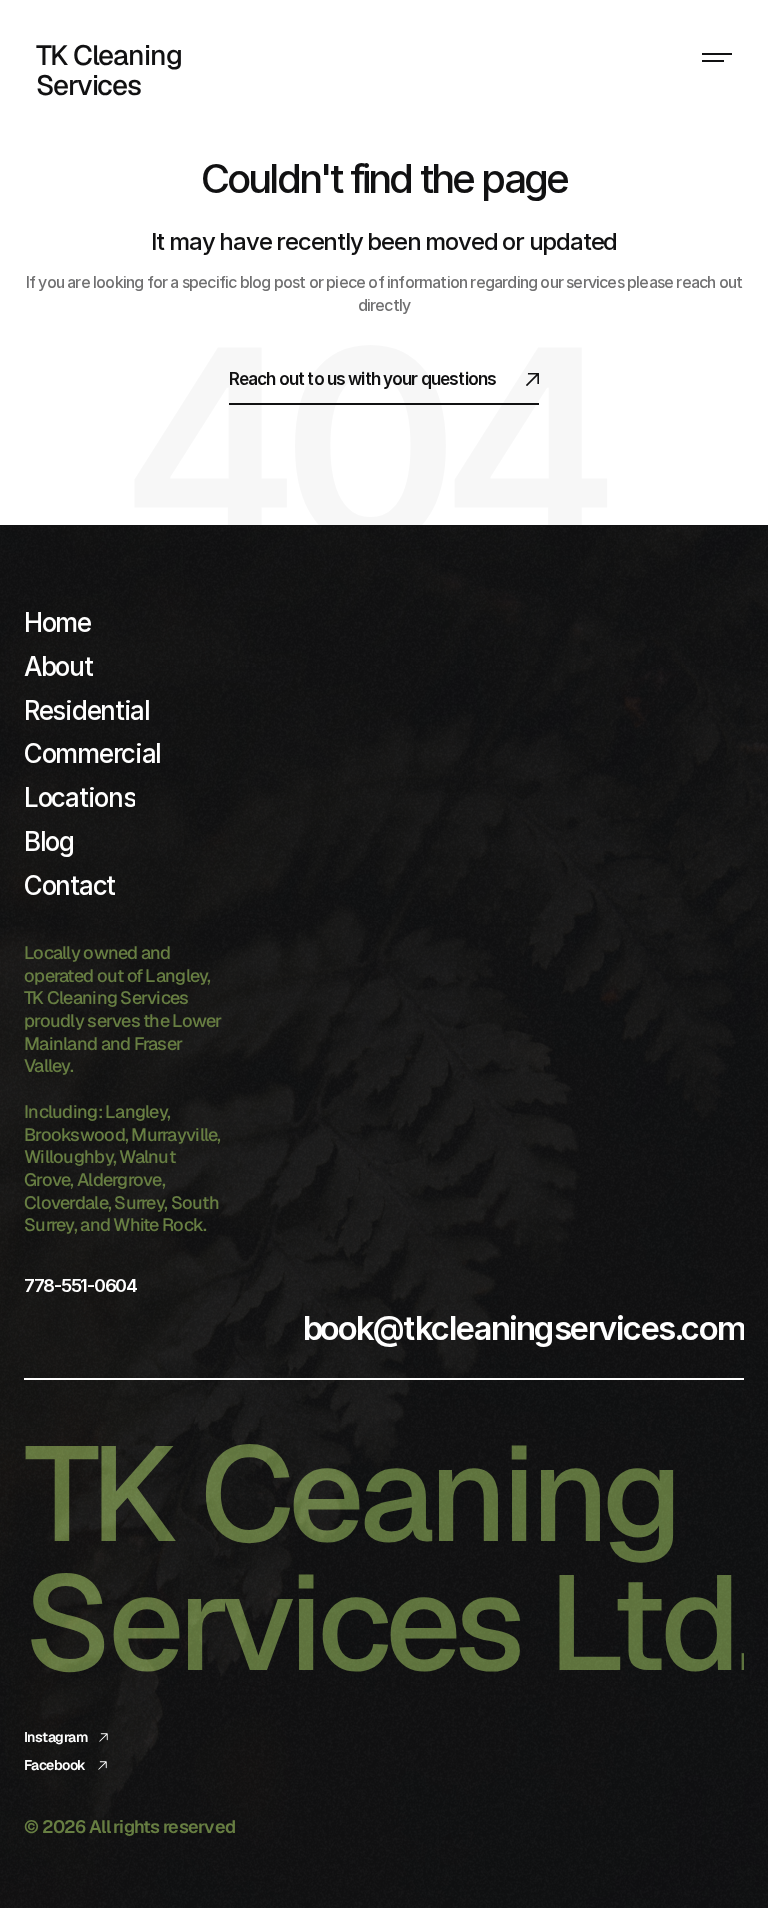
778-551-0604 (80, 1285)
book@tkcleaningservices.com (523, 1328)
